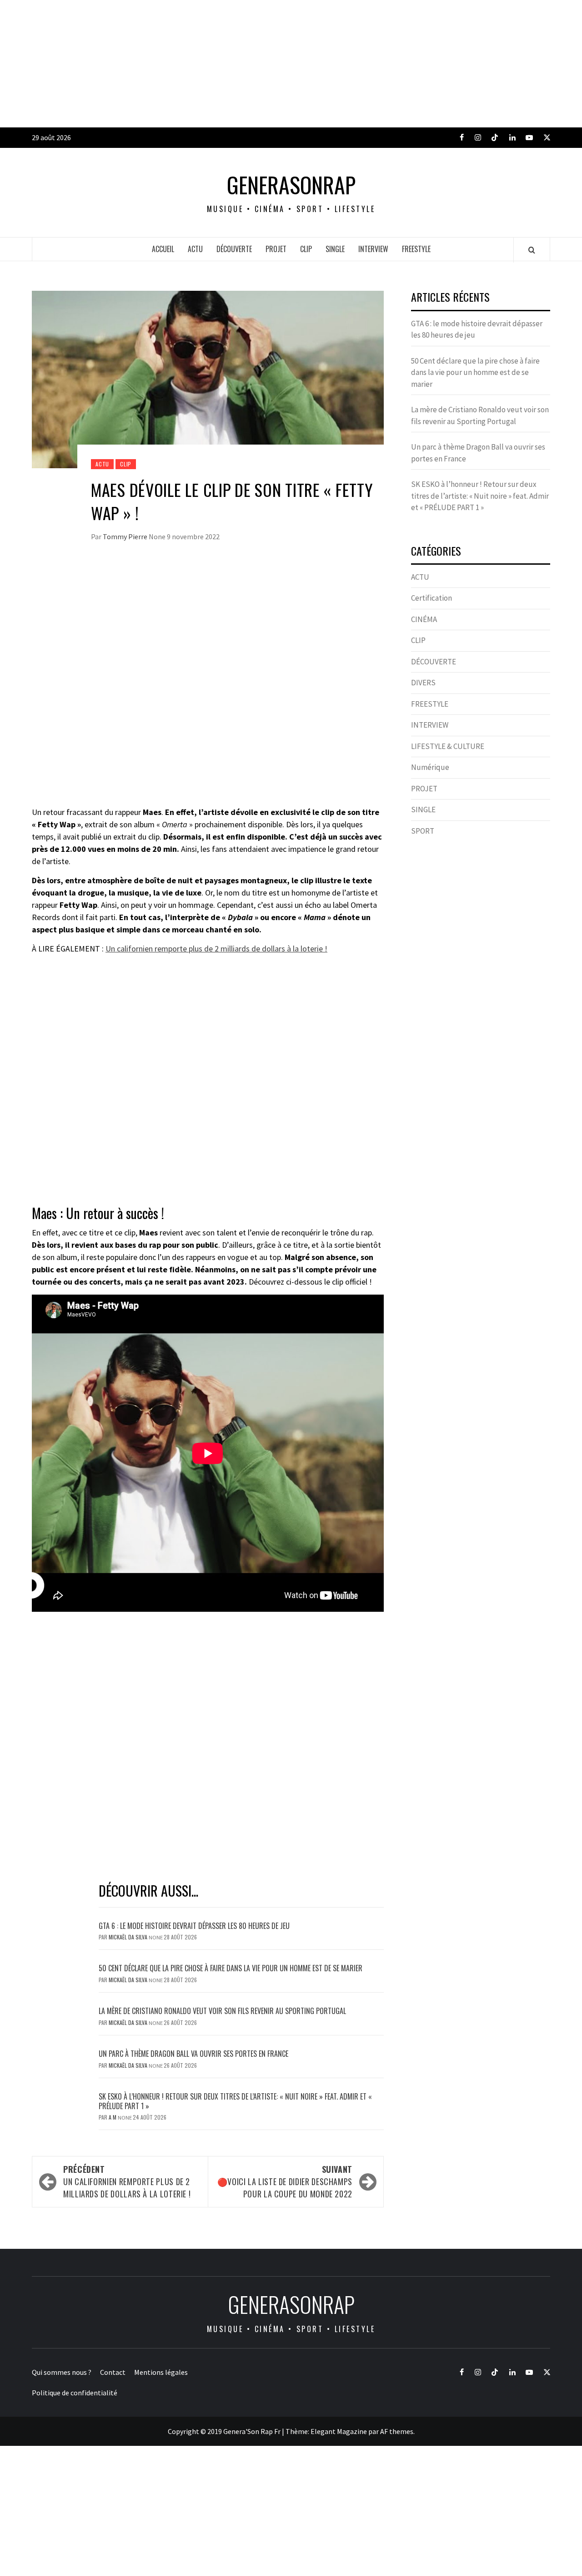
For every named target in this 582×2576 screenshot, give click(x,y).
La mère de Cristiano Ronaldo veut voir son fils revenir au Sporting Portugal (222, 2011)
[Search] (532, 250)
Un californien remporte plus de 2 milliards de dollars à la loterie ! (216, 949)
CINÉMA (424, 619)
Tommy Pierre (126, 536)
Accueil (163, 249)
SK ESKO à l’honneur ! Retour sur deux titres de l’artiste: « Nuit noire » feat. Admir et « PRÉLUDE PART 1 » (235, 2101)
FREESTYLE (416, 249)
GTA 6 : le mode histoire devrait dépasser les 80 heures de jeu (194, 1926)
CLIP (306, 249)
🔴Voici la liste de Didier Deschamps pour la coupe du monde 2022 (285, 2181)
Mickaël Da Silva (129, 1937)
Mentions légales (161, 2372)
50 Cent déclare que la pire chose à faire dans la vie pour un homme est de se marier (231, 1968)
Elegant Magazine (339, 2431)
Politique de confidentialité (75, 2393)
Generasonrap (291, 185)
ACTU (195, 249)
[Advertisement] (273, 64)
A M (113, 2117)
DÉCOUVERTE (234, 249)
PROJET (276, 249)
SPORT (423, 831)
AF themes (397, 2431)
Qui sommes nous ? (62, 2372)
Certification (431, 598)
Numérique (430, 767)
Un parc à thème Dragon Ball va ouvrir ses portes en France (193, 2054)
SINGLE (335, 249)
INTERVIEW (373, 249)
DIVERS (423, 683)
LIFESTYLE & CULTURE (448, 746)
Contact (113, 2372)
